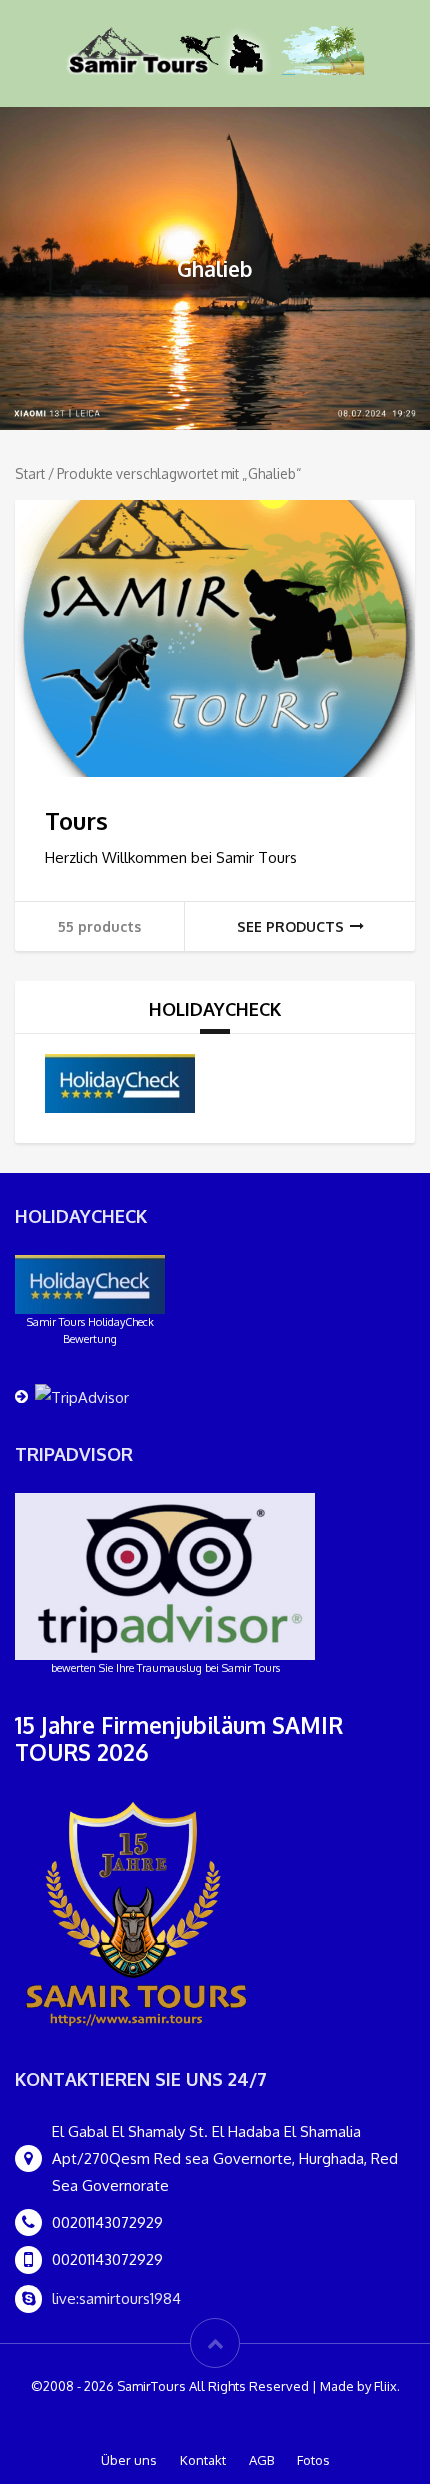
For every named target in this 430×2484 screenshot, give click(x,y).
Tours (76, 820)
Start (30, 473)
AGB (261, 2460)
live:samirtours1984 (116, 2298)
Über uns (129, 2460)
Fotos (313, 2460)
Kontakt (203, 2460)
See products (290, 926)
